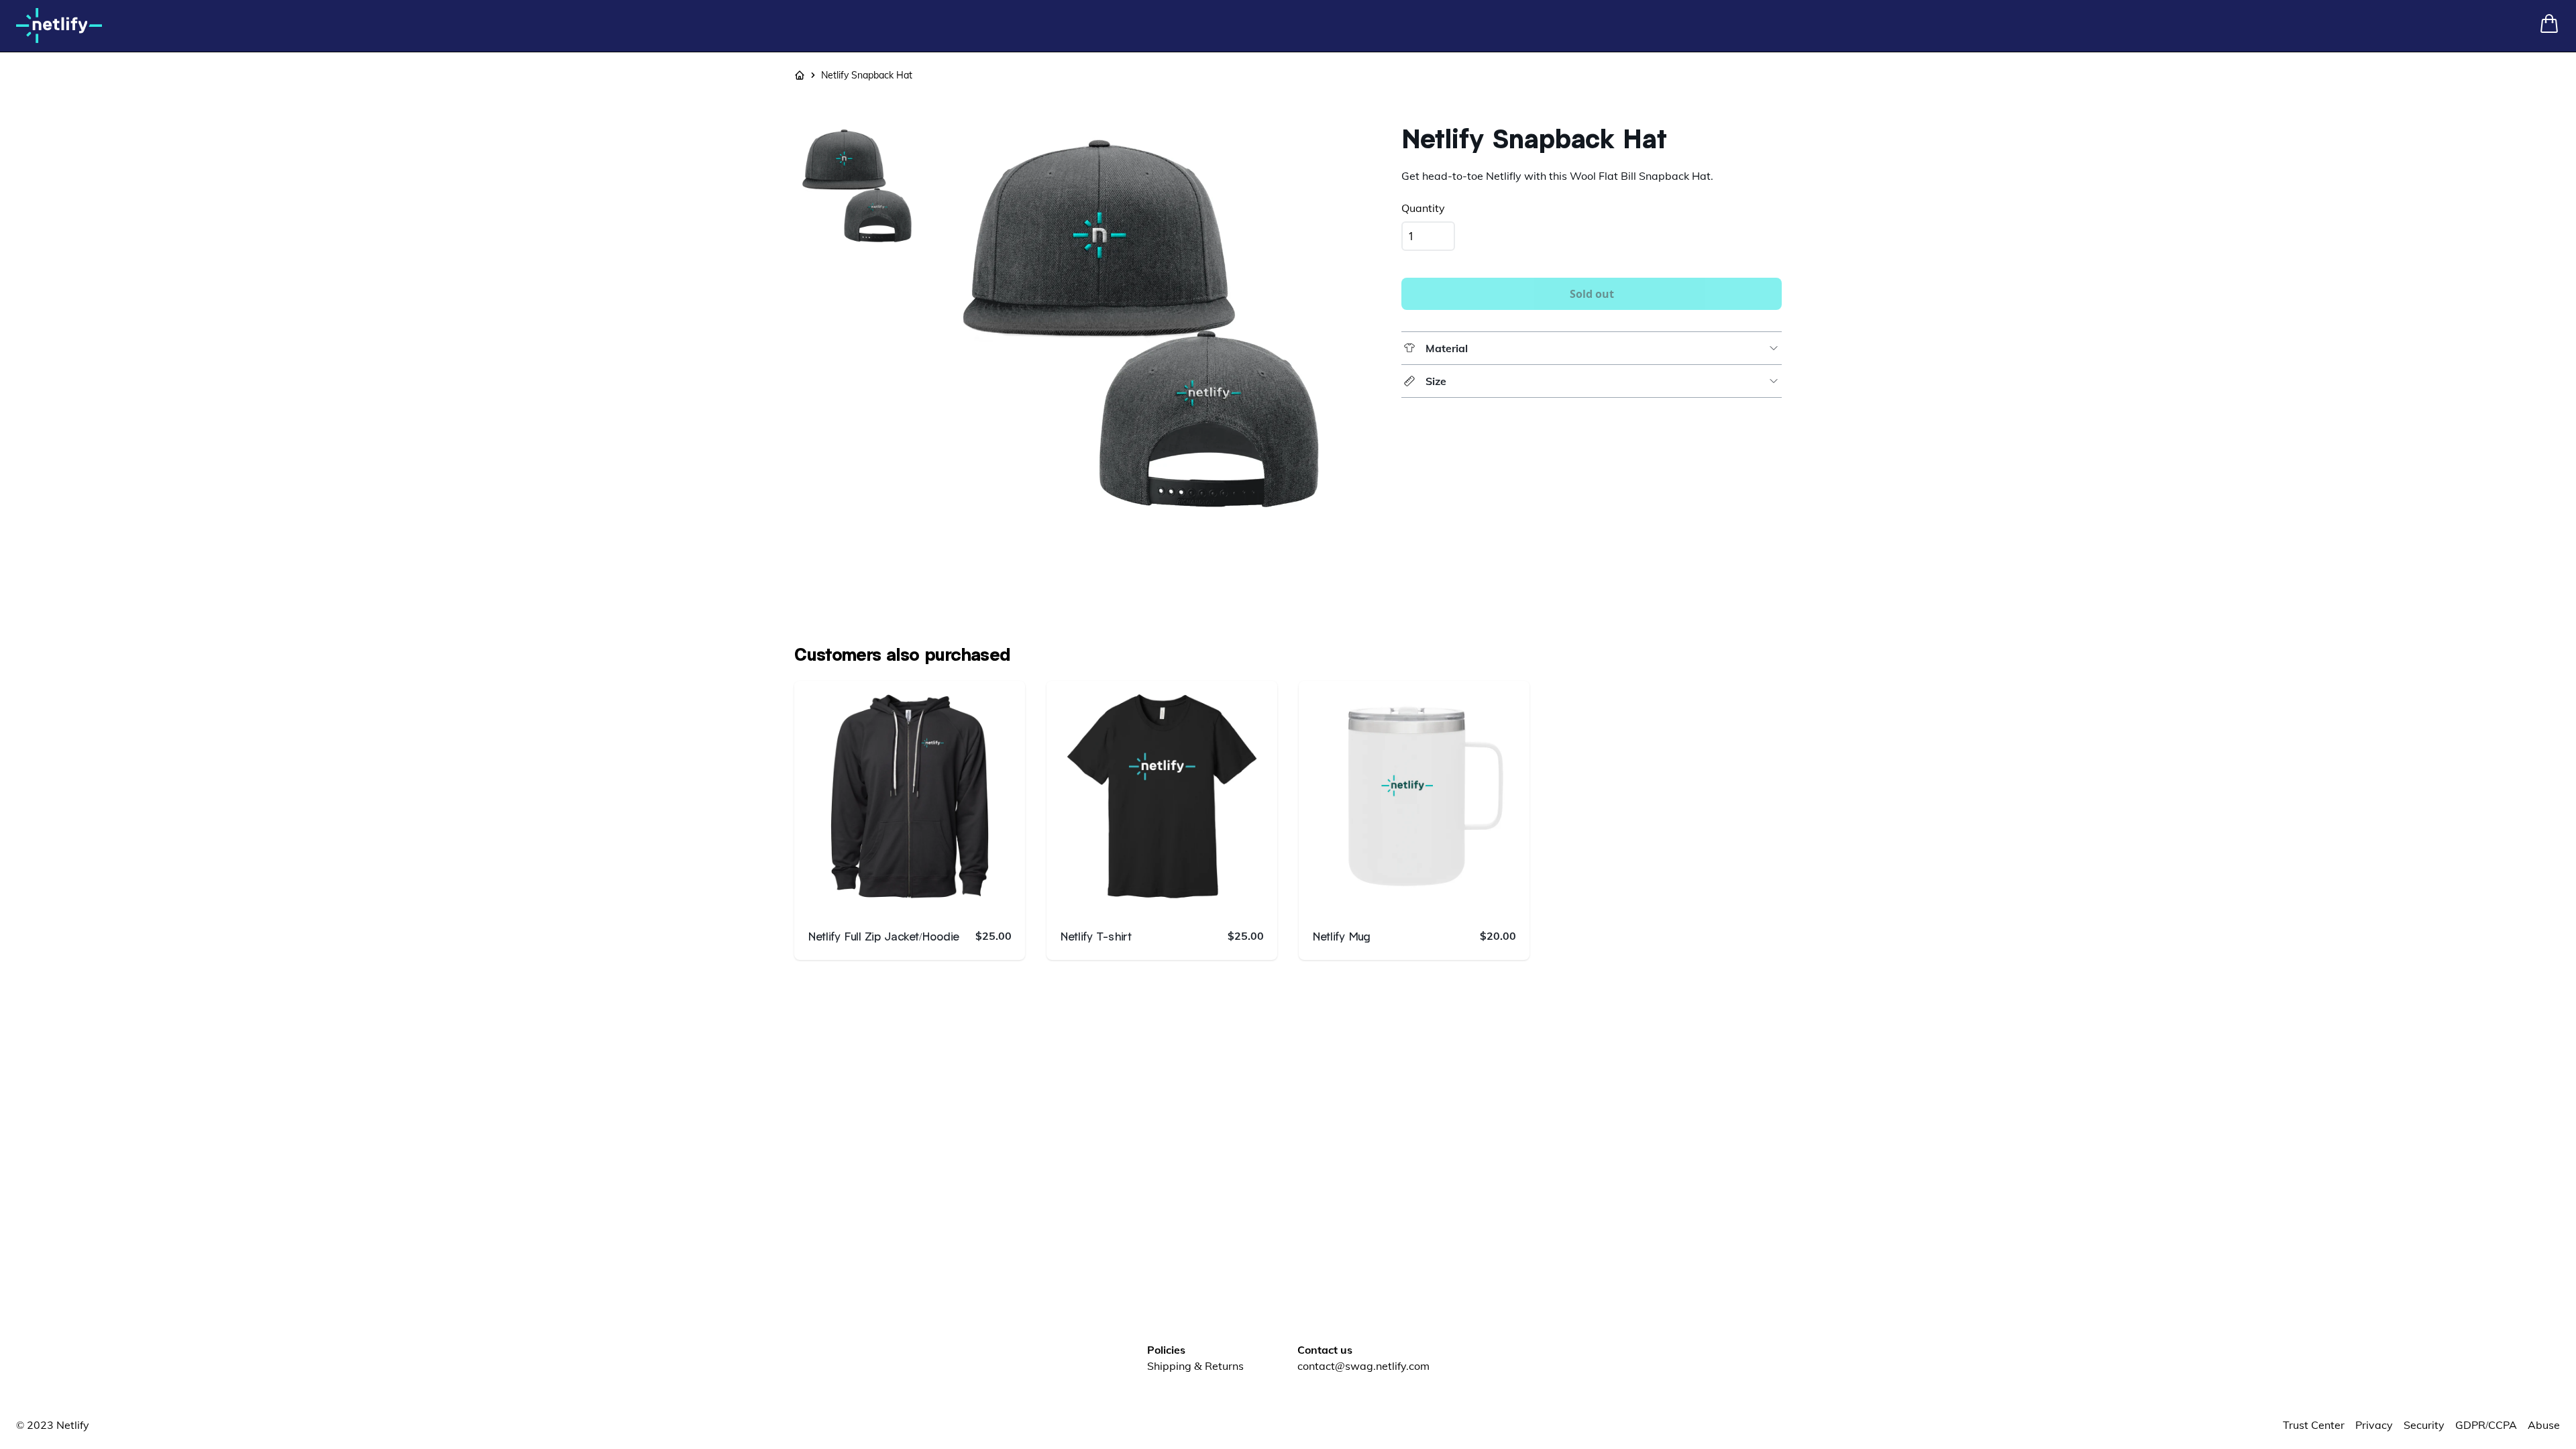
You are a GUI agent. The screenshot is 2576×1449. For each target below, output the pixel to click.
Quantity (1423, 208)
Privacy (2374, 1425)
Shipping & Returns (1195, 1366)
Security (2424, 1425)
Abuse (2544, 1425)
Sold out (1592, 294)
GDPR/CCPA (2486, 1425)
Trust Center (2314, 1425)
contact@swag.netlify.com (1363, 1366)
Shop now (920, 896)
